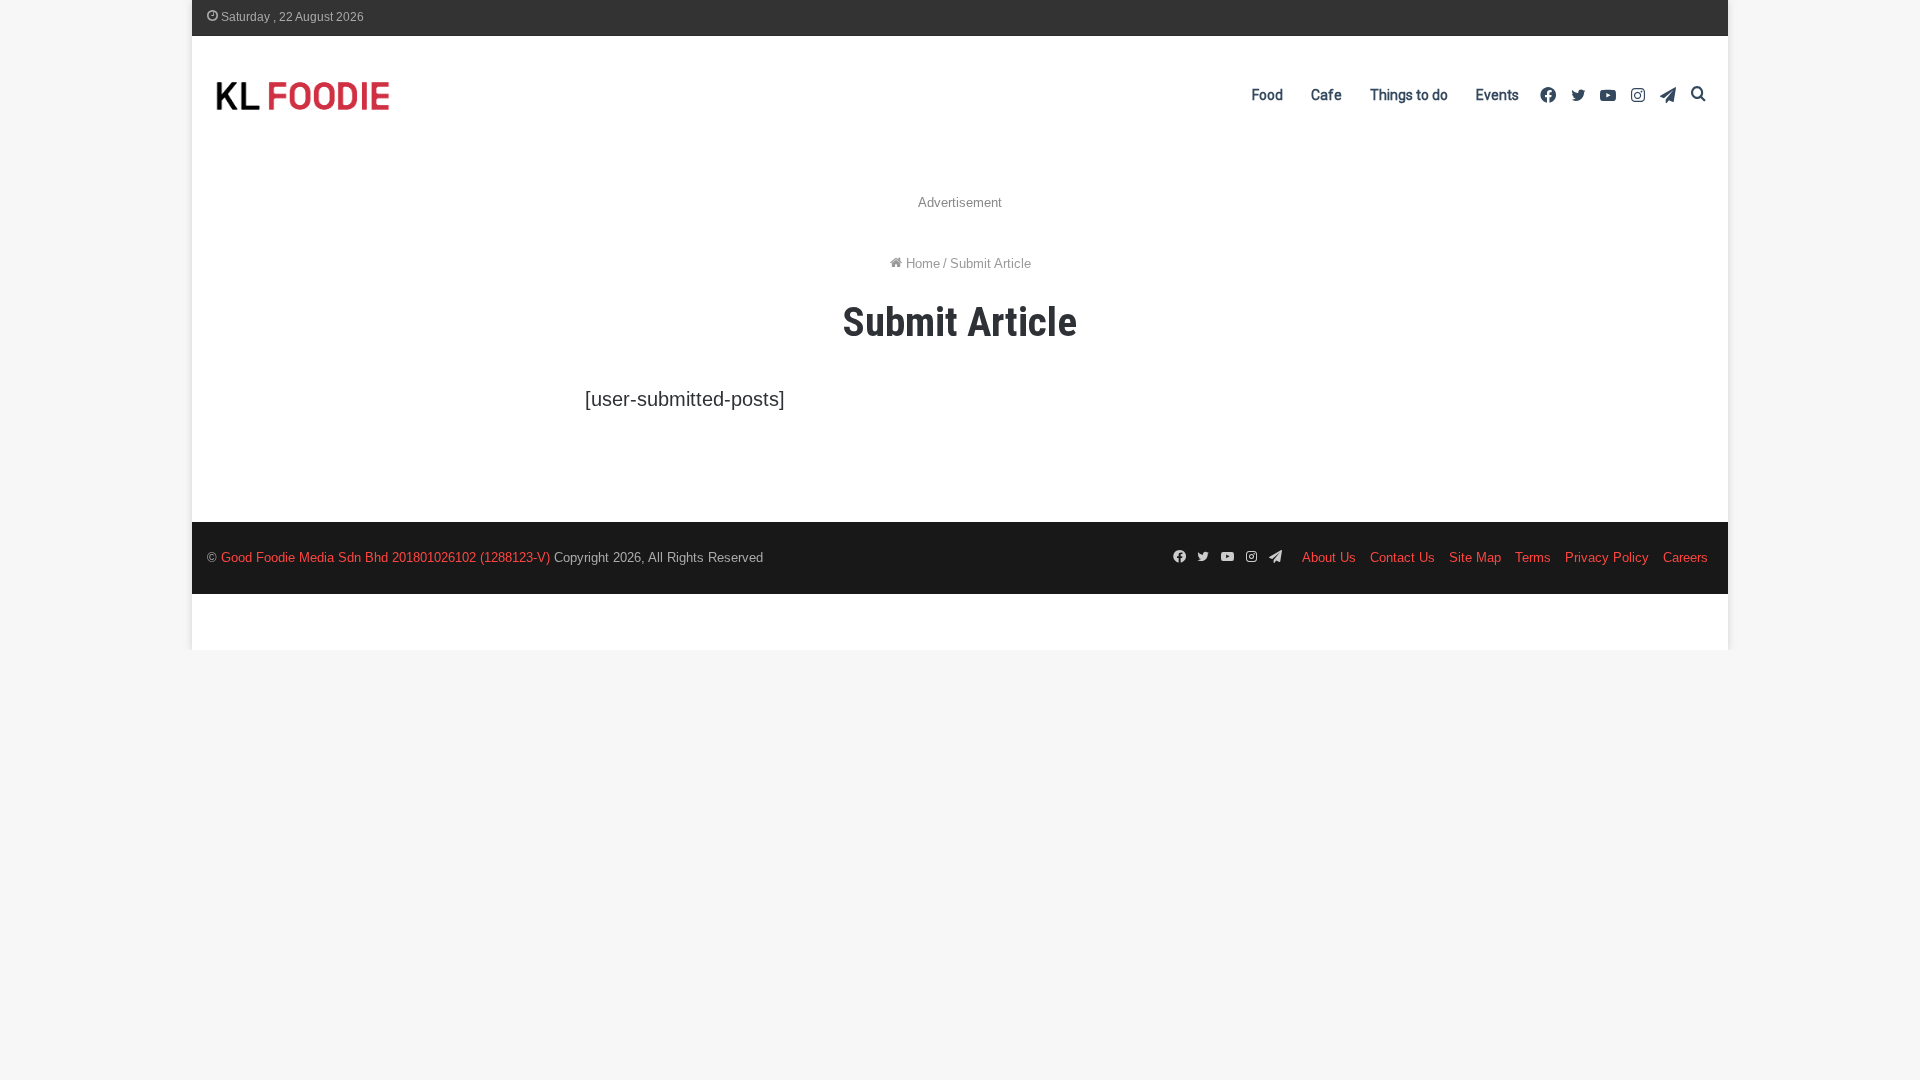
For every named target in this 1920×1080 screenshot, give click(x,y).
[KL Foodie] (382, 95)
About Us (1329, 557)
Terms (1533, 557)
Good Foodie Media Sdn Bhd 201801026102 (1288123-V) (385, 557)
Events (1497, 95)
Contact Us (1402, 557)
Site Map (1475, 557)
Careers (1685, 557)
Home (921, 263)
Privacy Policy (1607, 557)
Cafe (1326, 95)
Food (1267, 95)
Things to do (1409, 95)
